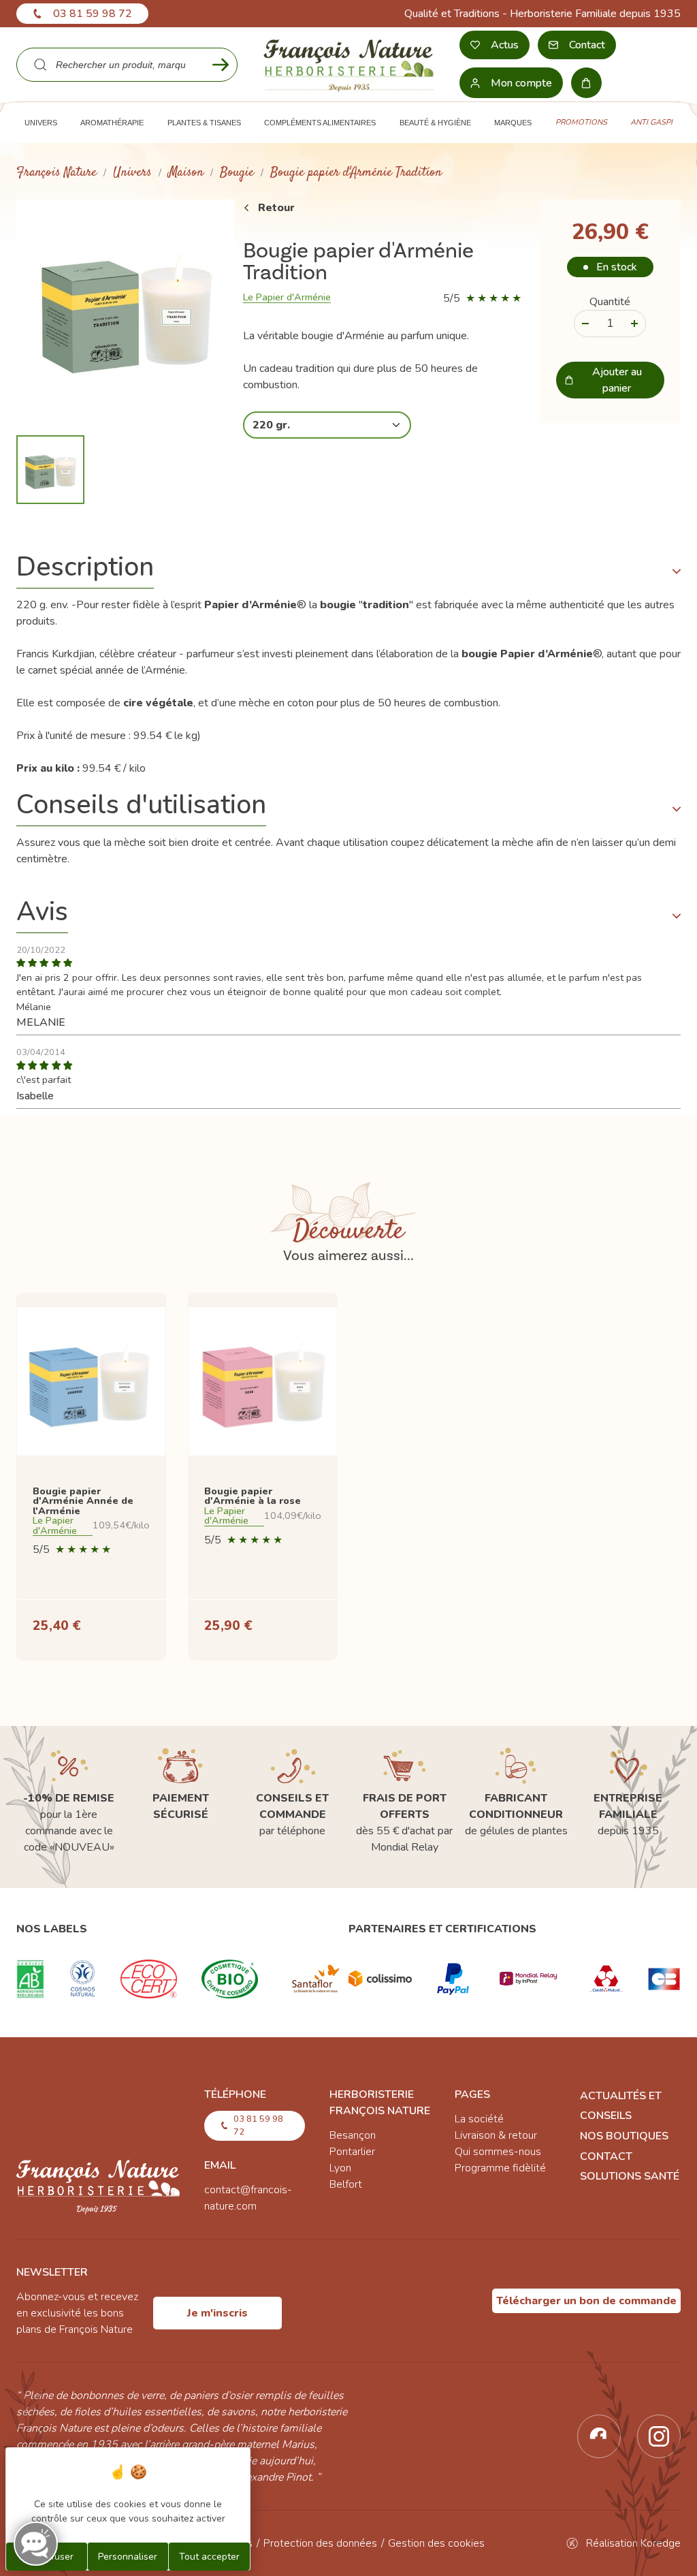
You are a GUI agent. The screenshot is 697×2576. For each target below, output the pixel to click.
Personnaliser (128, 2557)
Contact (606, 2156)
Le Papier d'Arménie (287, 297)
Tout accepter (209, 2557)
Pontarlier (352, 2152)
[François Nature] (348, 64)
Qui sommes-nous (498, 2152)
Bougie (237, 173)
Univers (132, 173)
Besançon (353, 2135)
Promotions (581, 122)
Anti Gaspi (651, 122)
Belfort (346, 2184)
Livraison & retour (496, 2135)
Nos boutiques (624, 2136)
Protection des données (320, 2543)
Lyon (340, 2168)
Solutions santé (630, 2176)
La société (479, 2119)
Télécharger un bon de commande (586, 2301)
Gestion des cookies (436, 2543)
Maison (186, 173)
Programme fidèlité (500, 2168)
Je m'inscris (217, 2313)
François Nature (56, 173)
